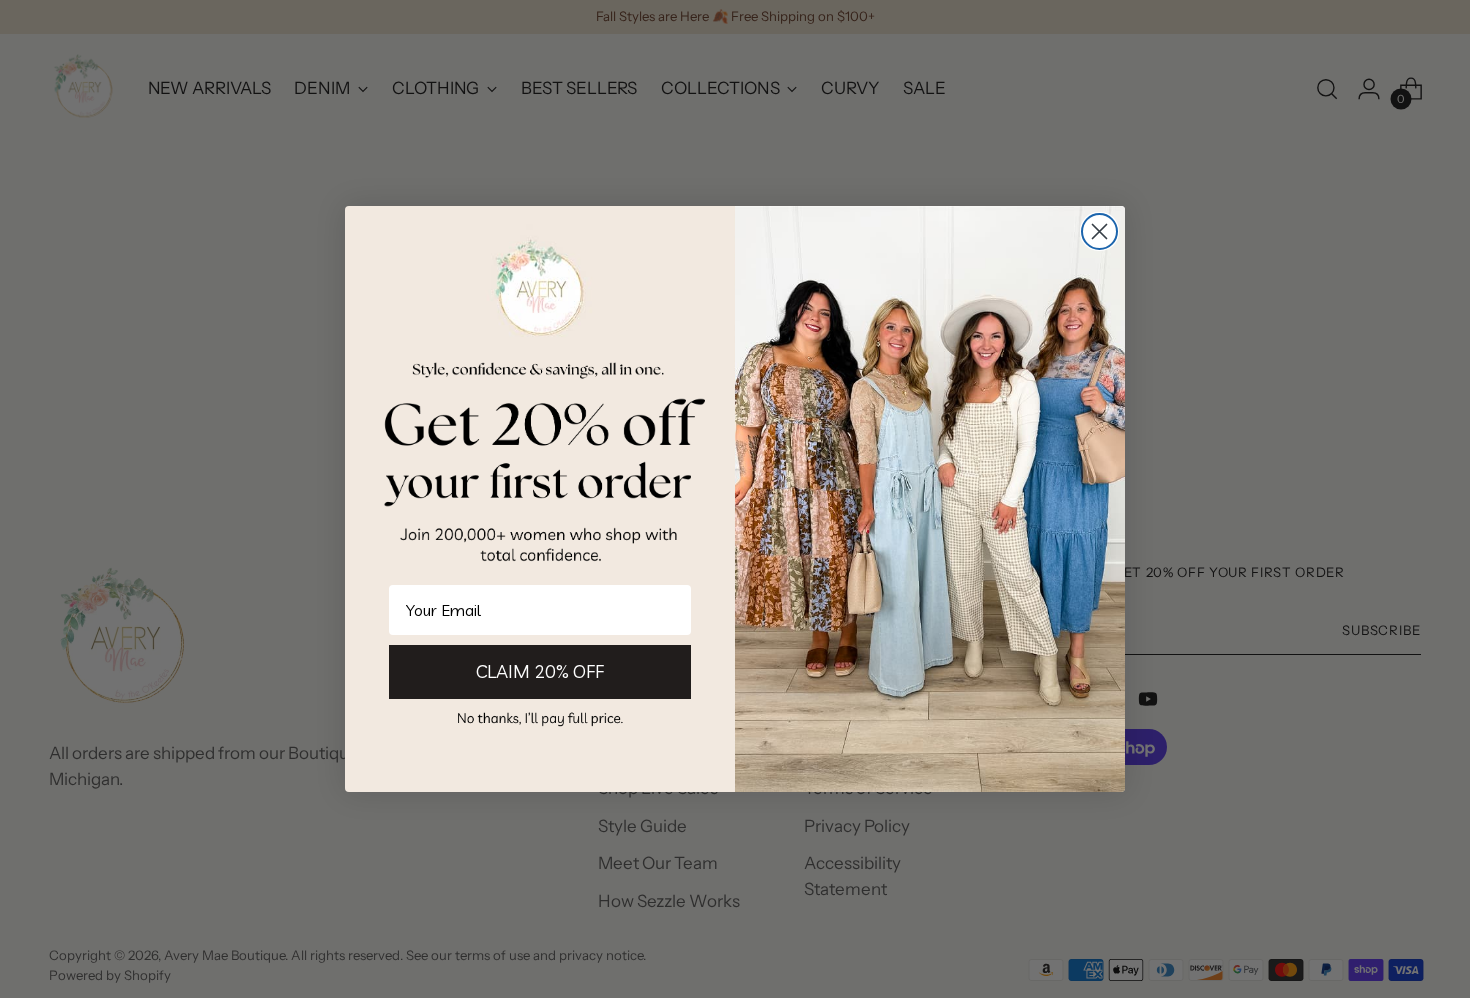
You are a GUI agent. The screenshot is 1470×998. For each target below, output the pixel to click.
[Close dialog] (1099, 231)
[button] (540, 717)
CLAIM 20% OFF (540, 671)
